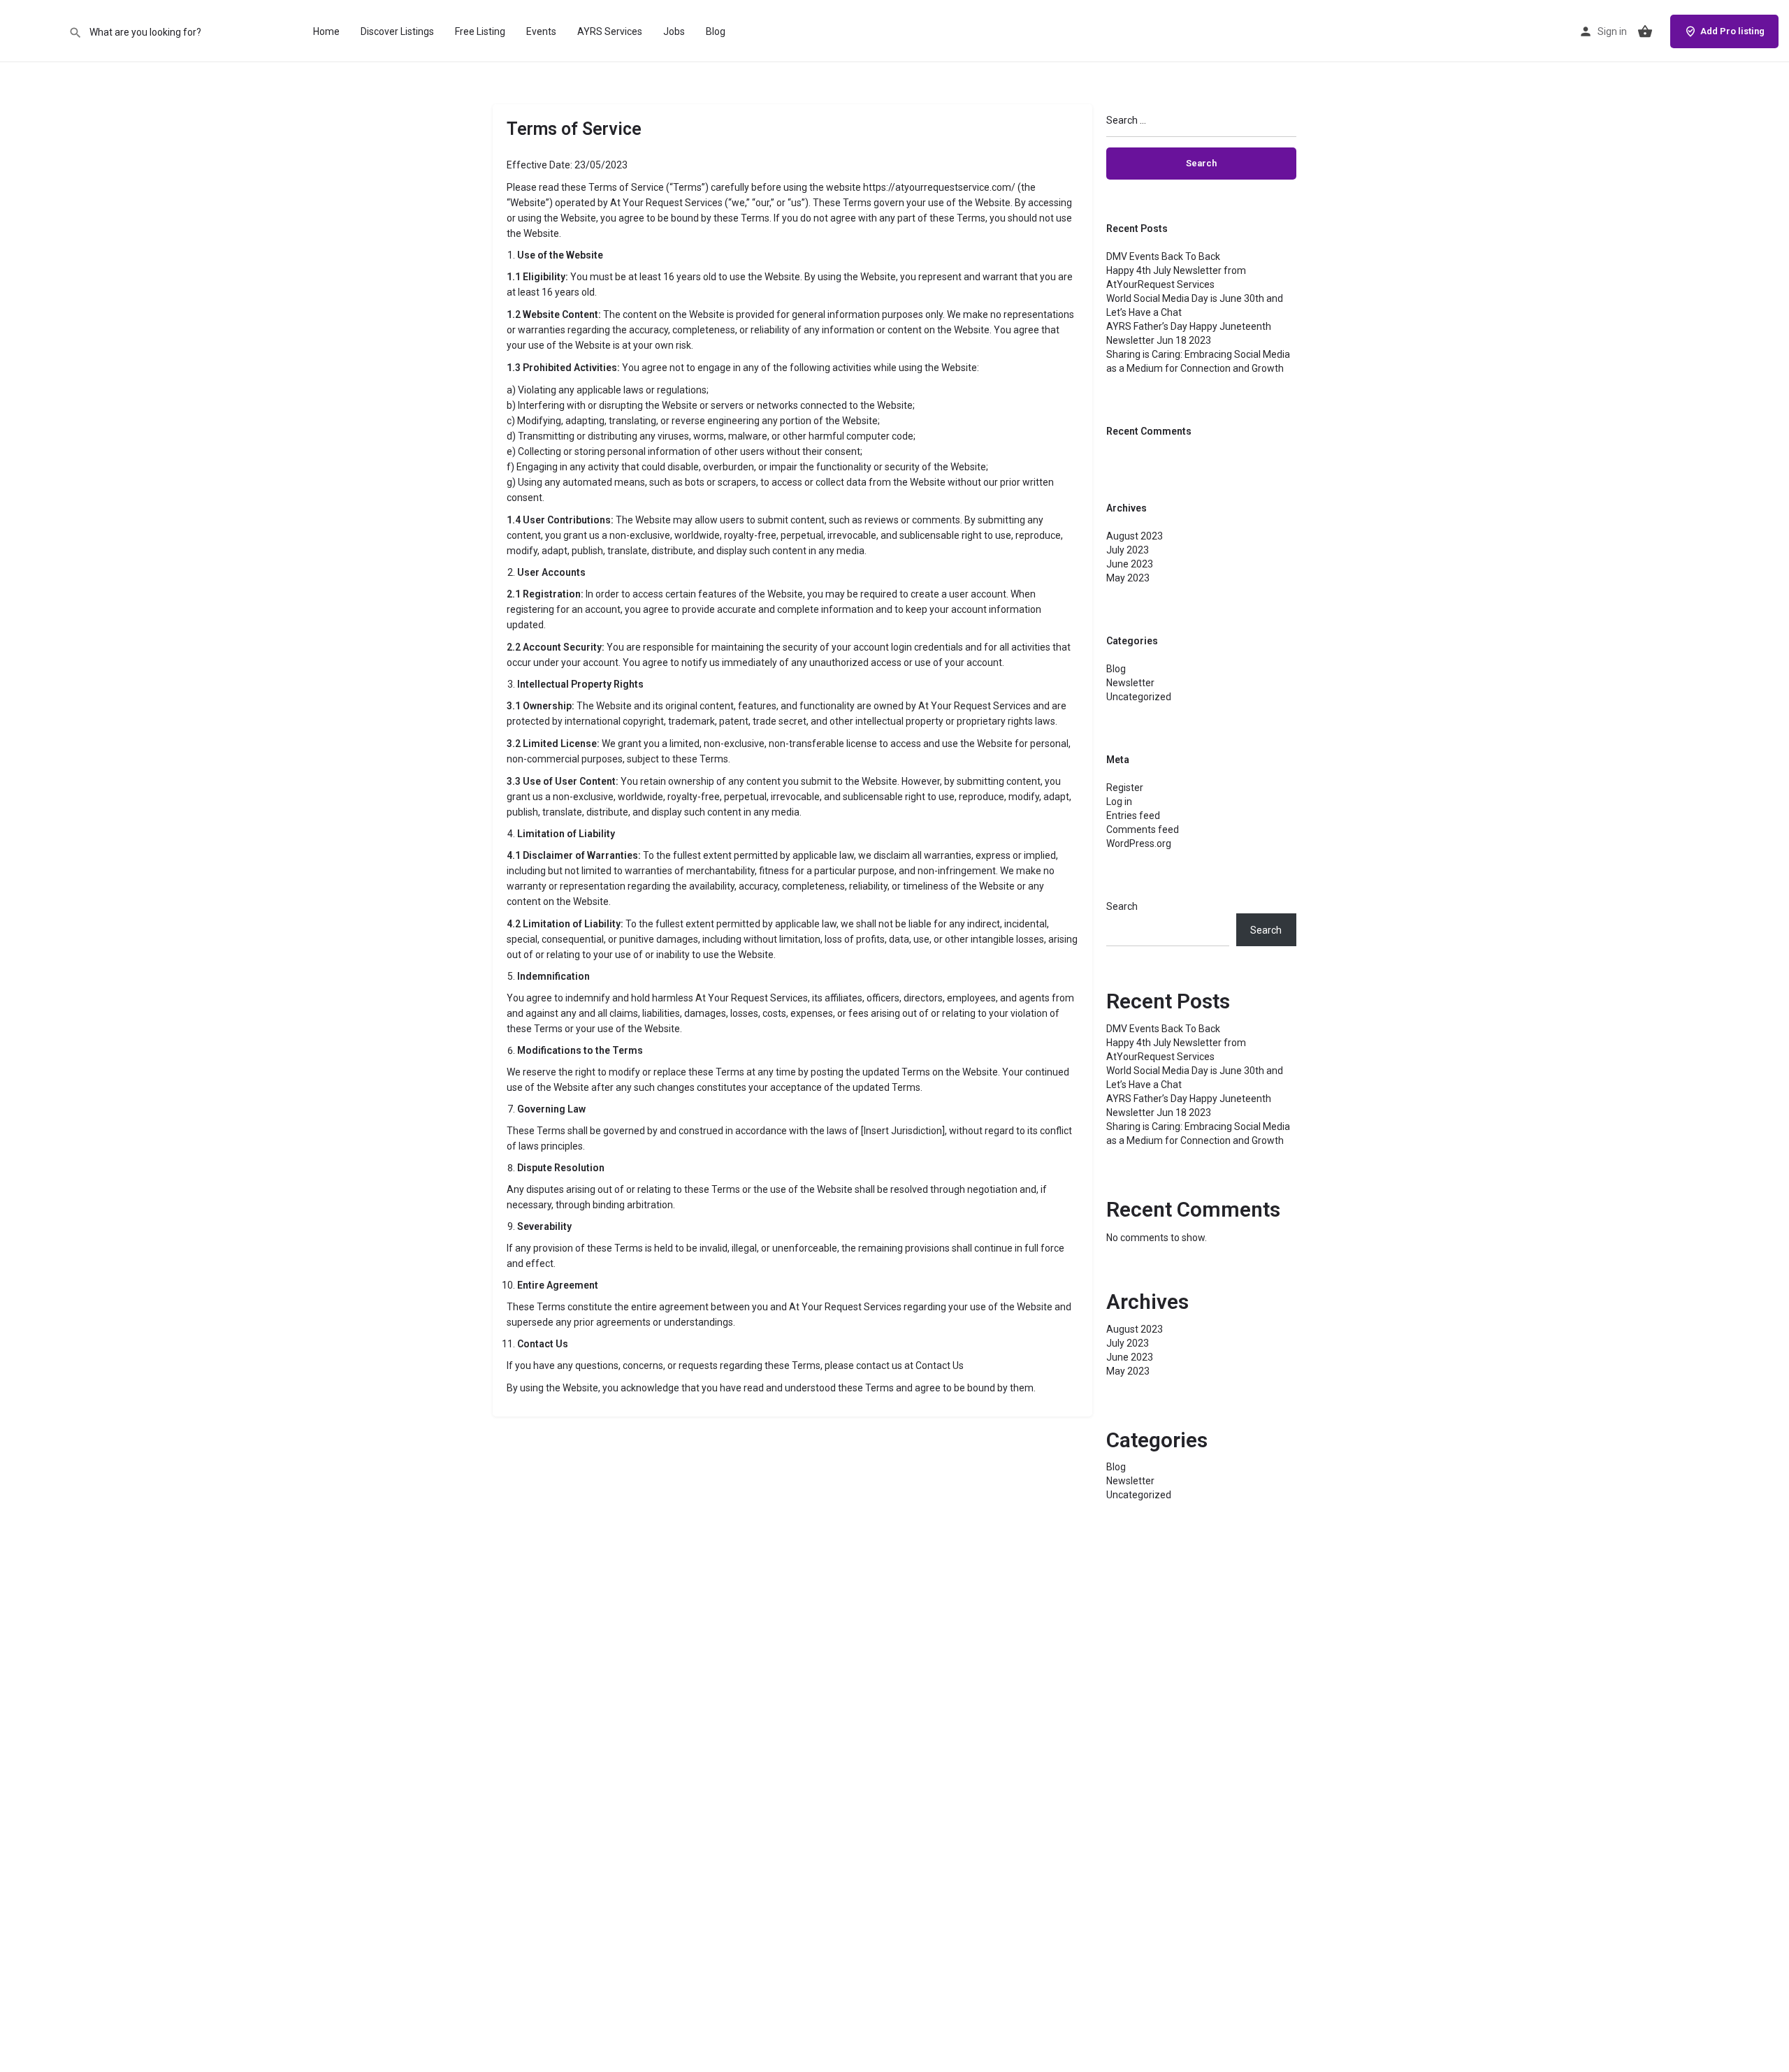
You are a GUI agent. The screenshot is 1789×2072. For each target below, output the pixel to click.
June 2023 (1130, 564)
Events (541, 31)
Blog (716, 31)
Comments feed (1143, 829)
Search (1122, 906)
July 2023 (1128, 550)
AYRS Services (610, 31)
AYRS (34, 31)
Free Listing (480, 31)
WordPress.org (1139, 843)
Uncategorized (1139, 697)
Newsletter (1130, 683)
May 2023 (1128, 578)
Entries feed (1133, 816)
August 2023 (1135, 536)
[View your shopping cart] (1645, 31)
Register (1125, 788)
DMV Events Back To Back (1163, 256)
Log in (1119, 802)
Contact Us (940, 1365)
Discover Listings (397, 31)
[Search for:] (1202, 126)
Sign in (1612, 31)
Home (326, 31)
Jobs (674, 31)
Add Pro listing (1732, 31)
